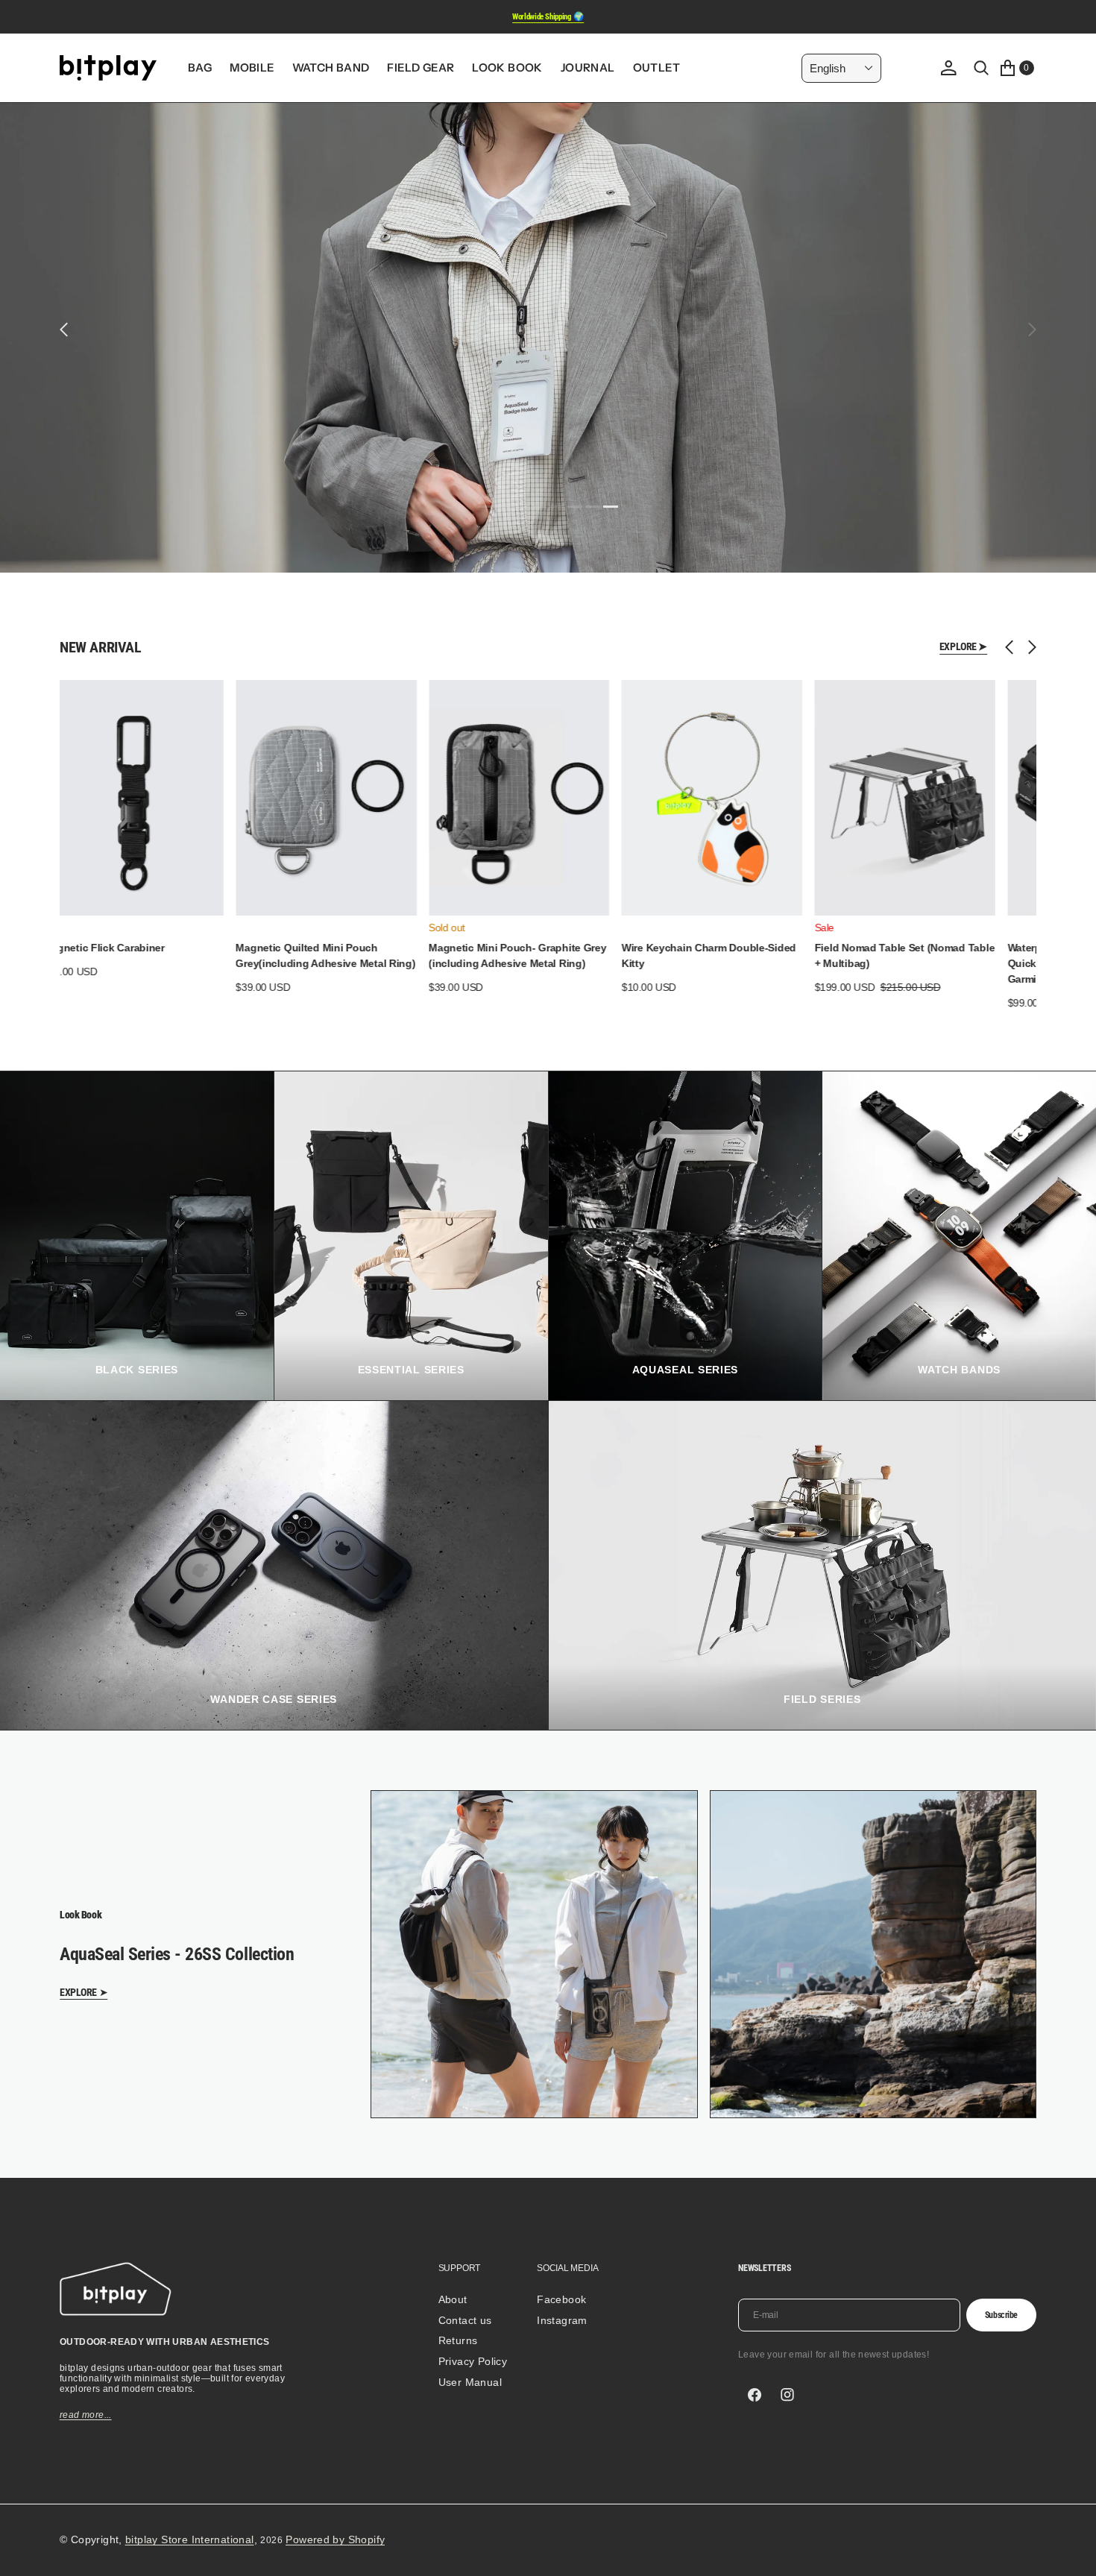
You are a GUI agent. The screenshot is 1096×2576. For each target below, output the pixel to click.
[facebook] (755, 2395)
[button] (948, 68)
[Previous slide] (1013, 647)
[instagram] (787, 2395)
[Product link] (126, 798)
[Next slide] (1029, 647)
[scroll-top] (1071, 2551)
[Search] (981, 68)
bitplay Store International (190, 2539)
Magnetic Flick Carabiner (97, 948)
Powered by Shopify (335, 2539)
